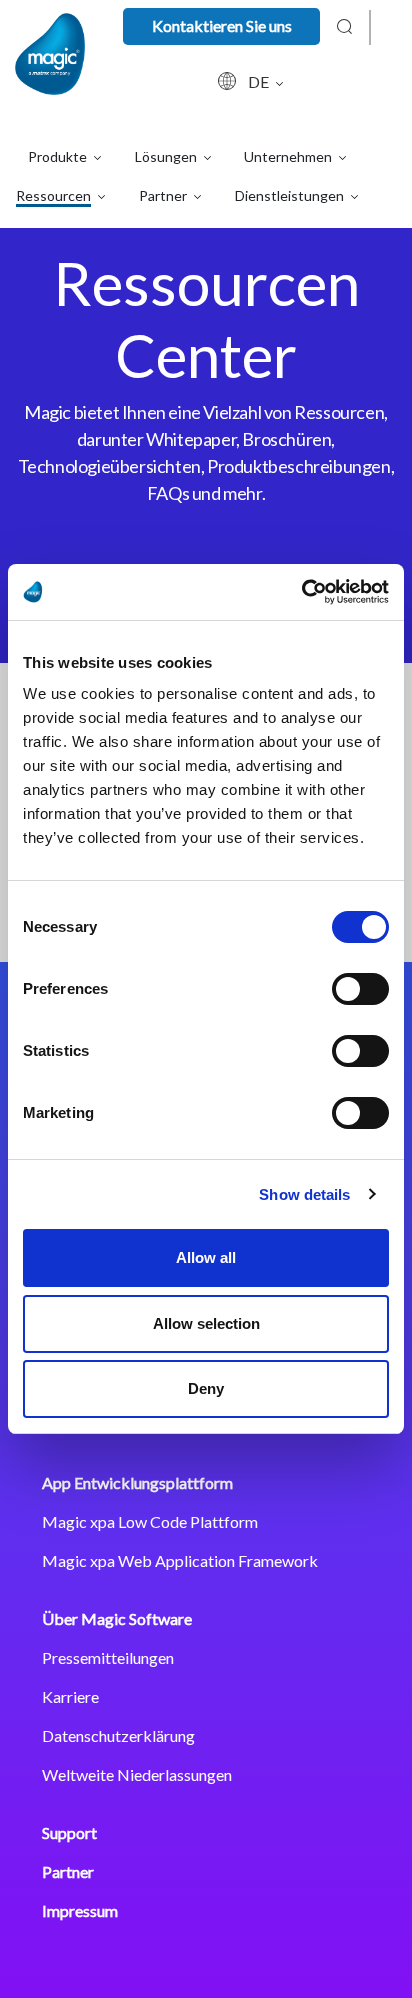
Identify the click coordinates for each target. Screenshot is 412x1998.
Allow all (206, 1257)
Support (69, 1832)
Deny (206, 1388)
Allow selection (206, 1323)
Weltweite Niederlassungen (137, 1774)
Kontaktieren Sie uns (222, 25)
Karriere (70, 1696)
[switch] (360, 989)
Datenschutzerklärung (118, 1735)
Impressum (80, 1910)
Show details (304, 1194)
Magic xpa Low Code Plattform (150, 1521)
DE (260, 81)
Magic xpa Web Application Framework (180, 1560)
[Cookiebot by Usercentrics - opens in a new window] (301, 592)
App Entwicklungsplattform (137, 1482)
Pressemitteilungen (108, 1657)
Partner (68, 1871)
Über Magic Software (117, 1618)
